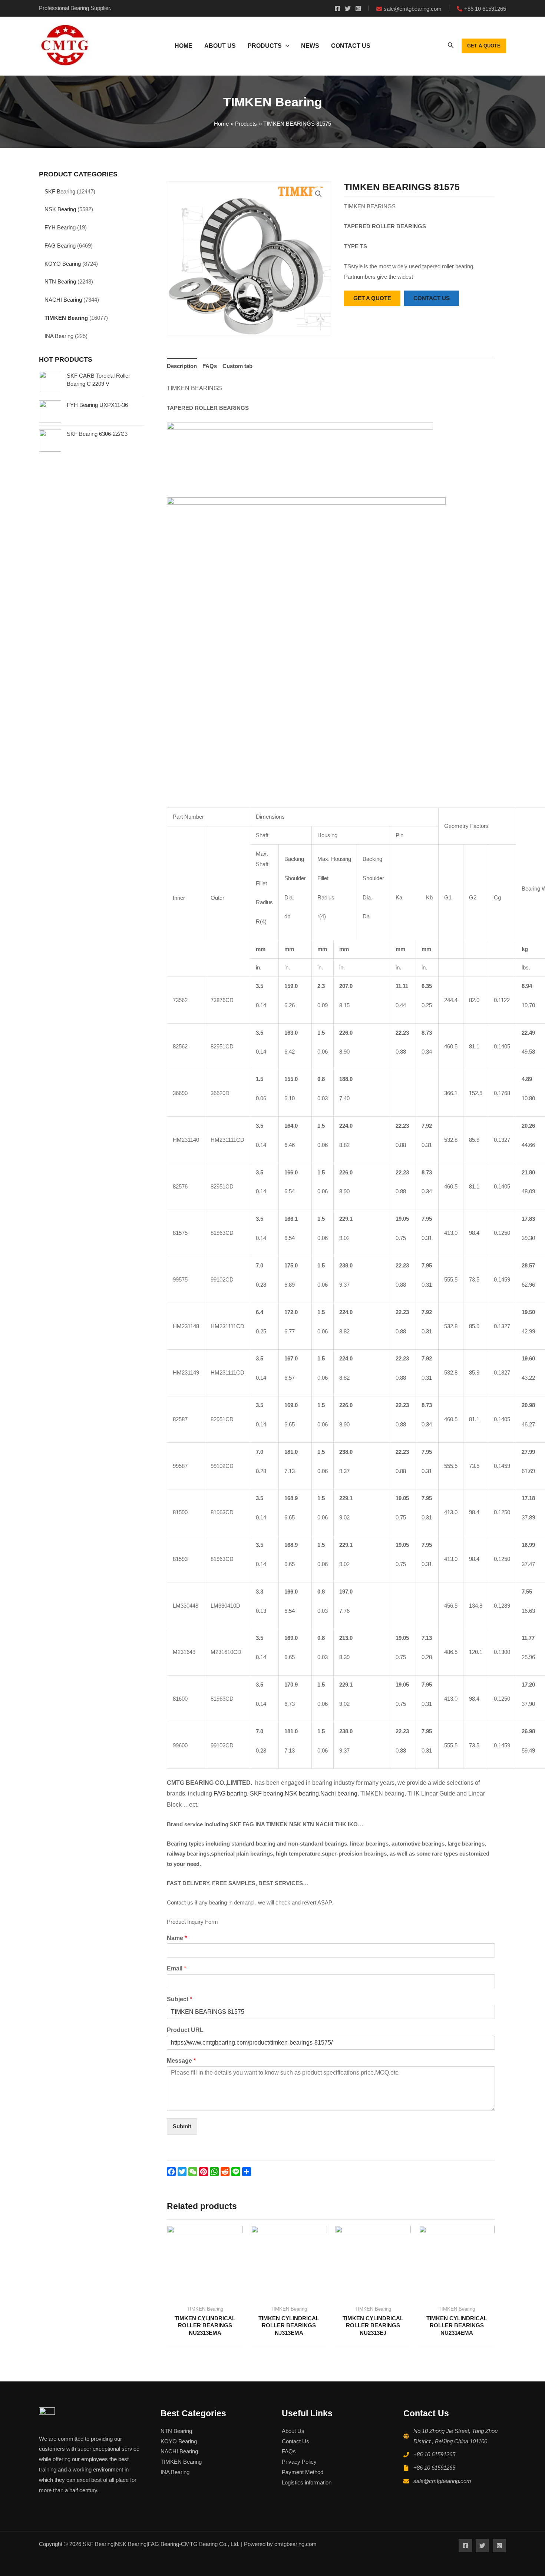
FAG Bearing (60, 246)
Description (182, 366)
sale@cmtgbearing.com (442, 2481)
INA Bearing (59, 336)
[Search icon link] (451, 47)
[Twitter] (348, 9)
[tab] (182, 366)
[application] (285, 46)
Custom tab (237, 366)
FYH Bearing (60, 227)
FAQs (210, 366)
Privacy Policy (299, 2462)
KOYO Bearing (63, 264)
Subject (179, 1999)
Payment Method (303, 2472)
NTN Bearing (60, 281)
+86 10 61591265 (434, 2454)
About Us (293, 2431)
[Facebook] (337, 9)
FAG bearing (229, 1793)
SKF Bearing (60, 191)
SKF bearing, (267, 1793)
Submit (182, 2126)
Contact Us (295, 2441)
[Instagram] (358, 9)
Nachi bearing (339, 1793)
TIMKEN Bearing (66, 318)
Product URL (185, 2030)
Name (177, 1938)
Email (176, 1968)
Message (181, 2061)
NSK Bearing (60, 209)
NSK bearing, (303, 1793)
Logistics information (307, 2482)
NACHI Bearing (63, 300)
